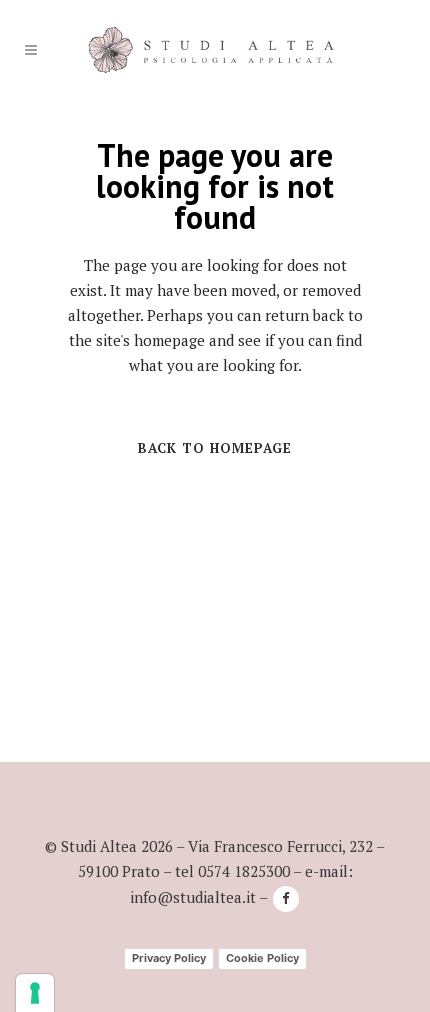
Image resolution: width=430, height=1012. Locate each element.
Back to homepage (215, 448)
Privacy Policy (169, 958)
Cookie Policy (262, 958)
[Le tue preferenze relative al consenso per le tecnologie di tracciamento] (35, 993)
